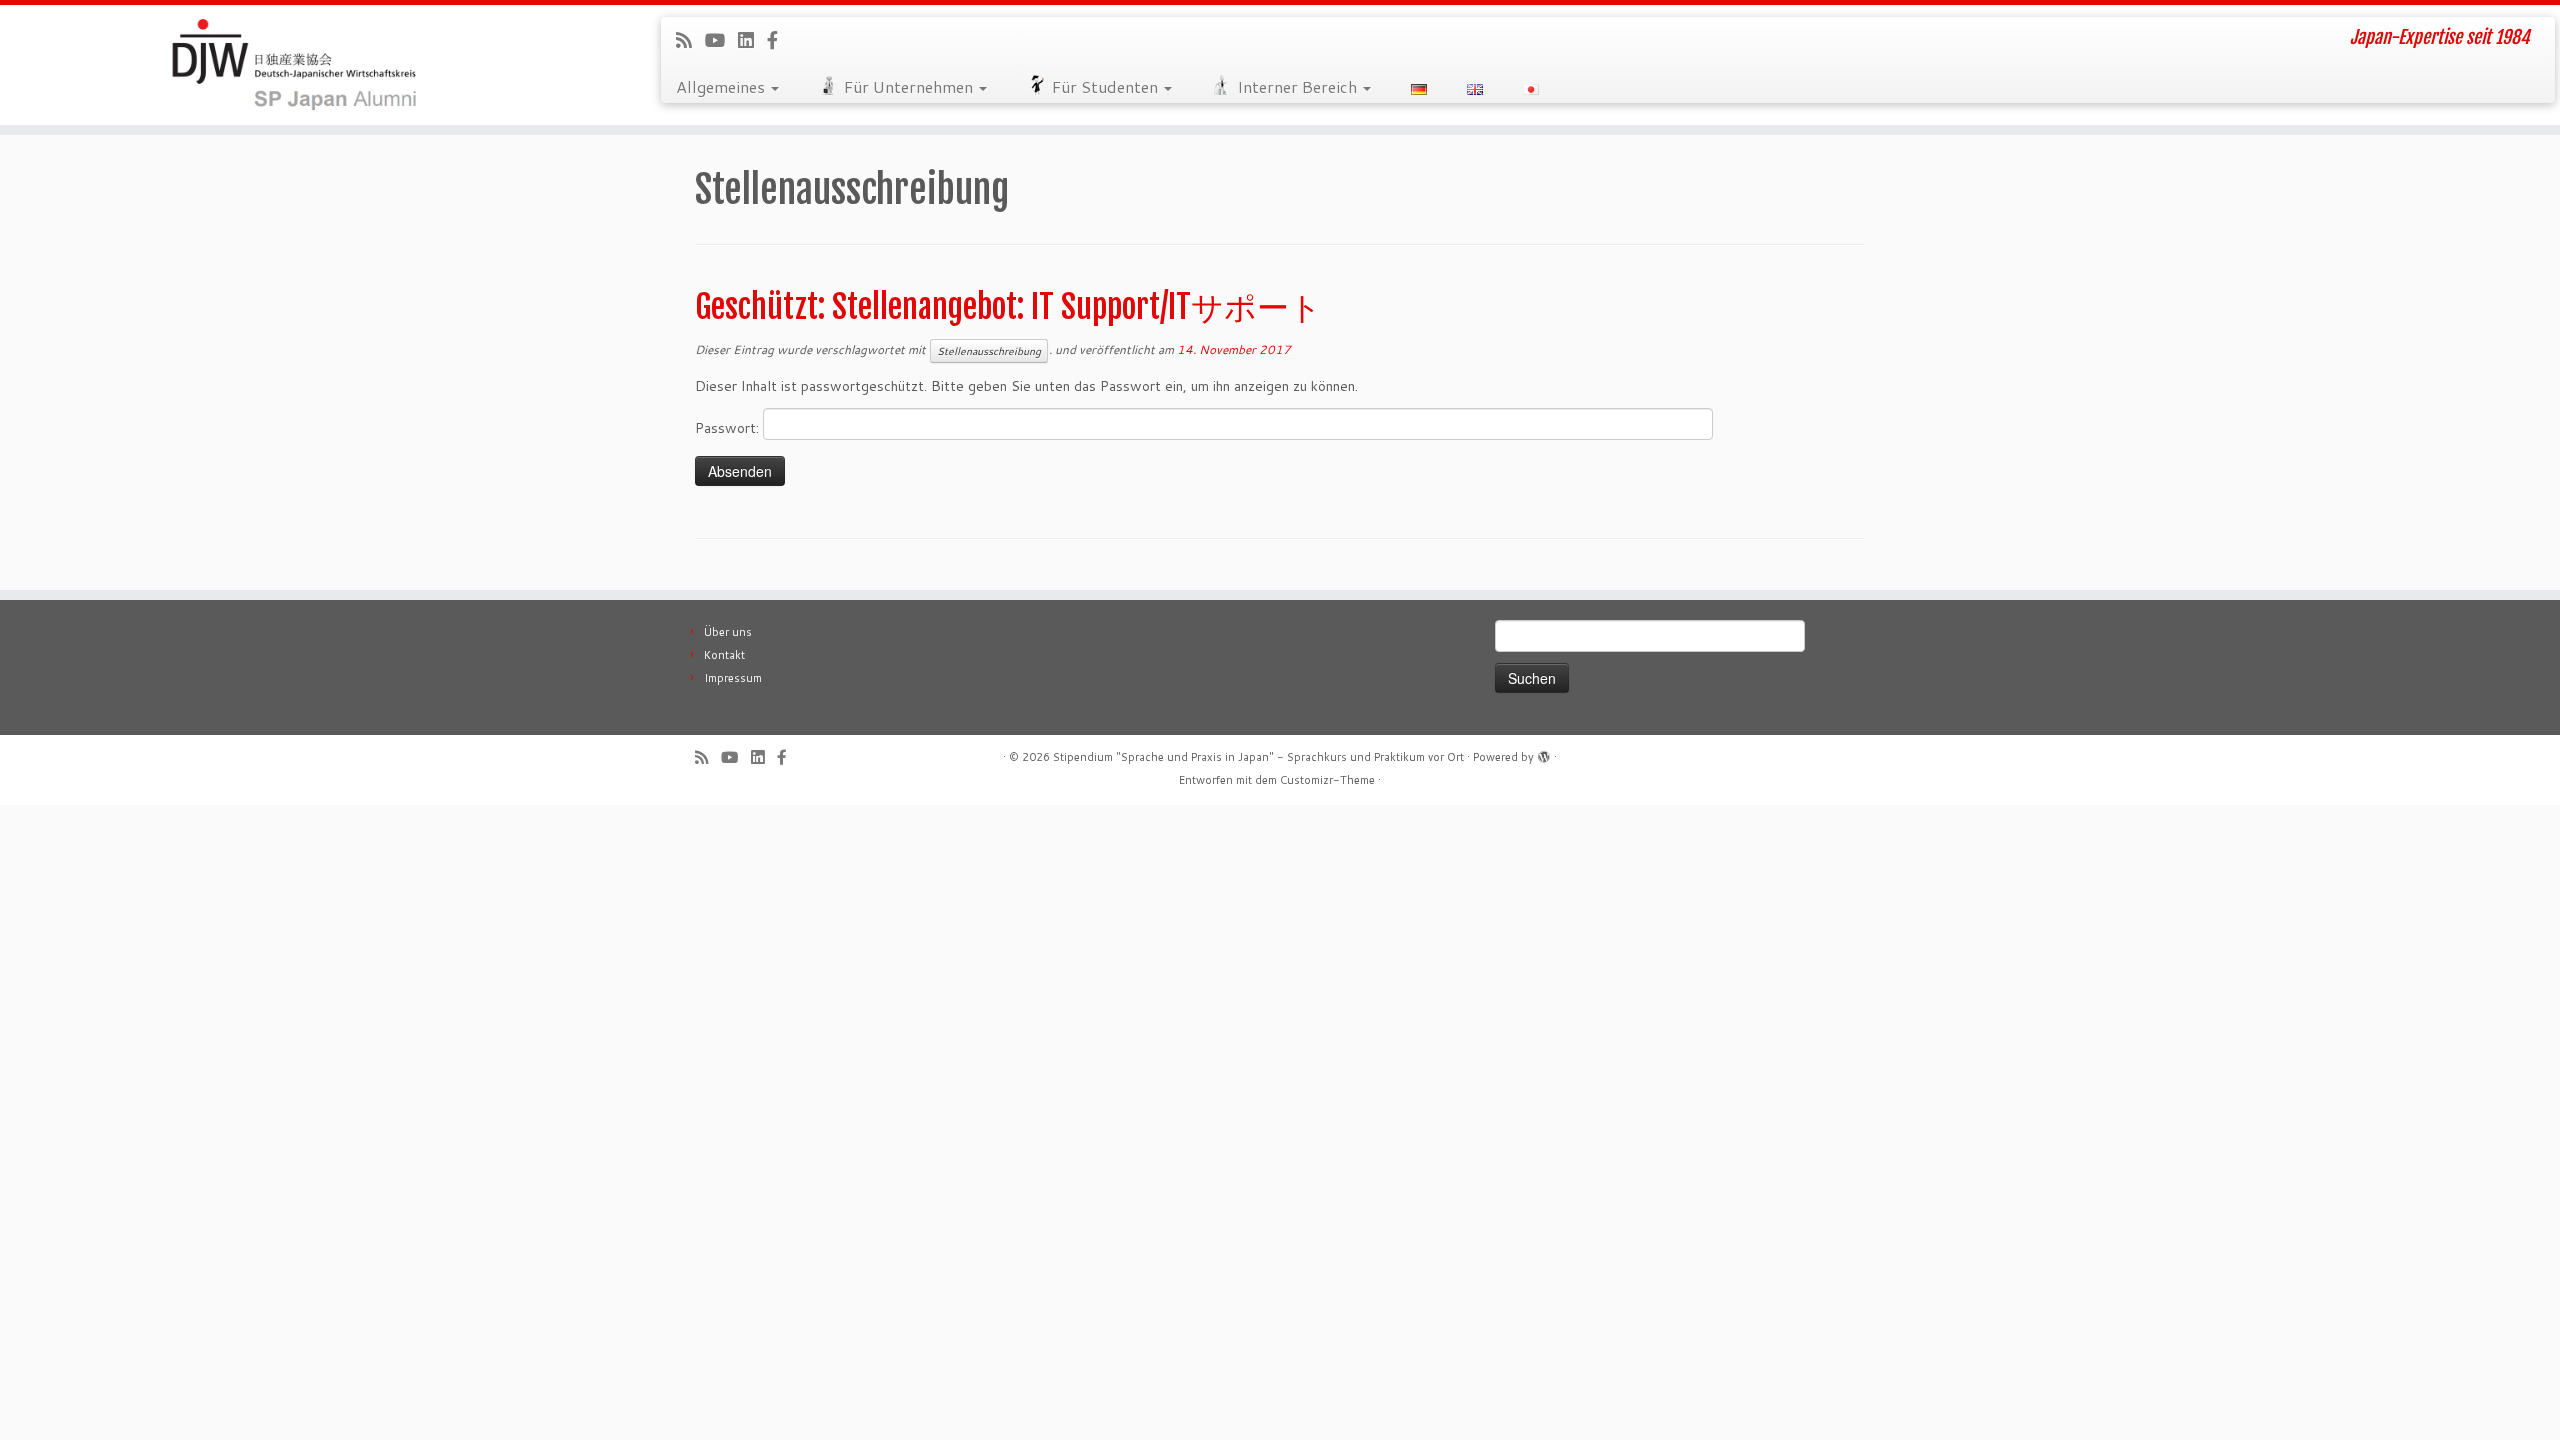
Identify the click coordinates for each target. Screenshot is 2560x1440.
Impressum (733, 678)
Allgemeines (722, 86)
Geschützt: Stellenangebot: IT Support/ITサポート (1008, 307)
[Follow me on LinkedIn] (752, 40)
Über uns (728, 632)
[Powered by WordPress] (1544, 753)
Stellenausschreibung (989, 351)
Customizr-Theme (1327, 780)
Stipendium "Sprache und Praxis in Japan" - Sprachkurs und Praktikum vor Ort (1258, 757)
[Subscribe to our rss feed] (690, 40)
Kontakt (724, 655)
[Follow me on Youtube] (721, 40)
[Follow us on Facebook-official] (779, 40)
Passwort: (729, 428)
